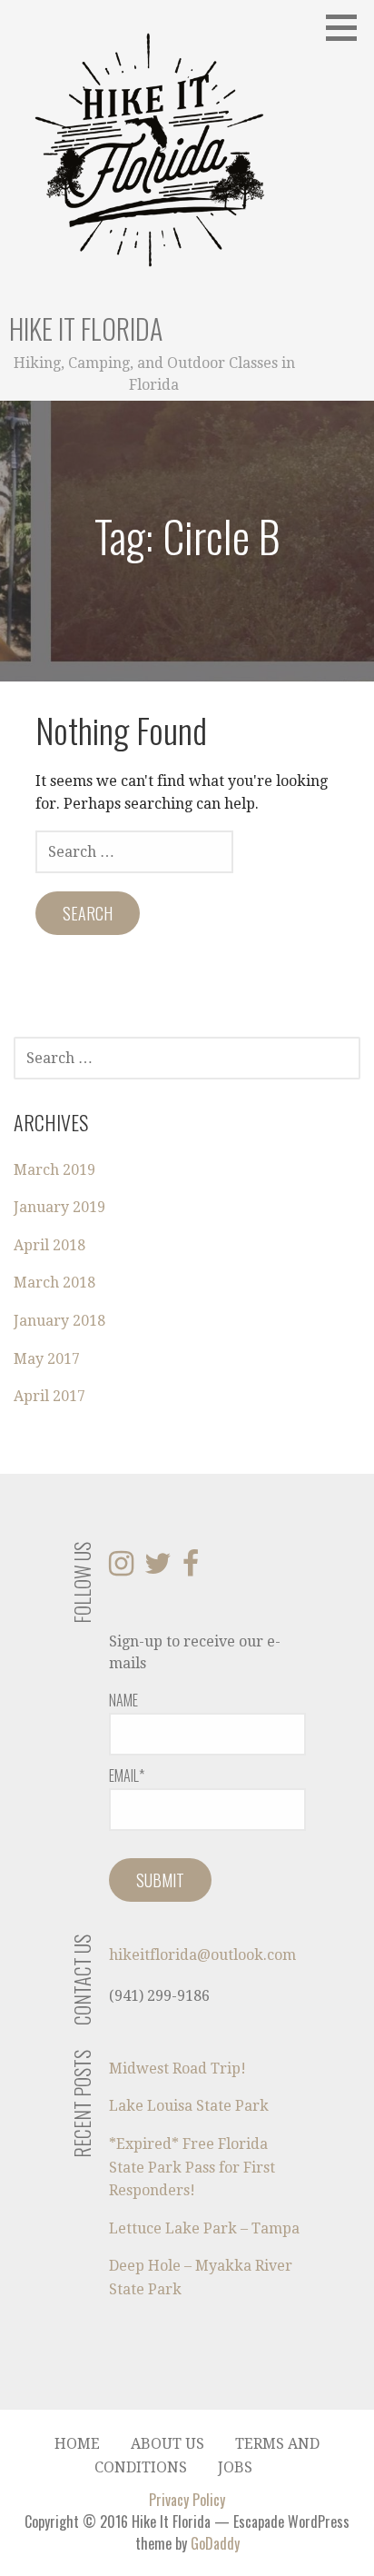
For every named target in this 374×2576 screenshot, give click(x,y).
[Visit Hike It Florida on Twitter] (158, 1569)
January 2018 (59, 1321)
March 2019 (54, 1170)
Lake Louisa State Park (189, 2106)
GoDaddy (215, 2543)
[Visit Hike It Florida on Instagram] (121, 1569)
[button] (348, 27)
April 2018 (49, 1245)
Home (77, 2444)
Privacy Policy (187, 2500)
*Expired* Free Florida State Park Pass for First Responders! (192, 2167)
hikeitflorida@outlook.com (202, 1955)
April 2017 (49, 1396)
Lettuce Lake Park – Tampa (204, 2228)
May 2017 (47, 1359)
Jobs (235, 2467)
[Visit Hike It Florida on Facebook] (191, 1569)
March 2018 (54, 1283)
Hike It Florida (86, 328)
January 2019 (59, 1207)
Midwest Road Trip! (177, 2069)
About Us (167, 2444)
